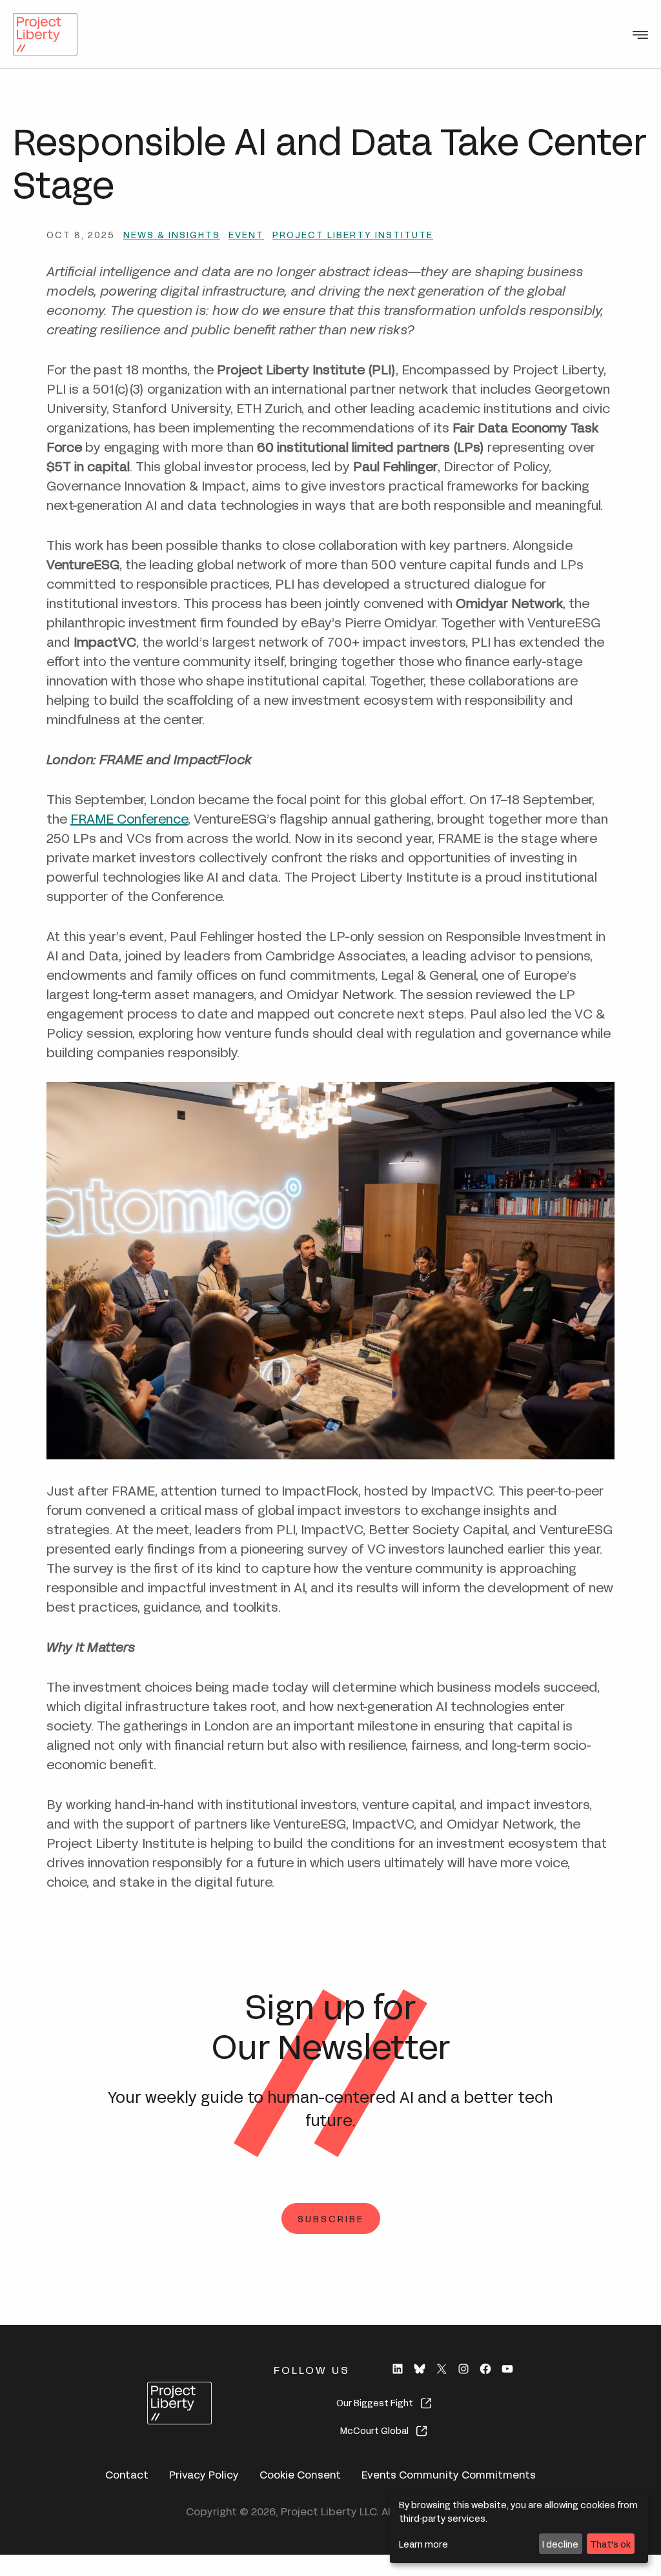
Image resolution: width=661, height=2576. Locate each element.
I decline (560, 2543)
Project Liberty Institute (353, 234)
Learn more (423, 2543)
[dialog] (519, 2527)
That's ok (610, 2543)
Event (246, 234)
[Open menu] (640, 35)
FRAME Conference (129, 817)
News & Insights (172, 234)
